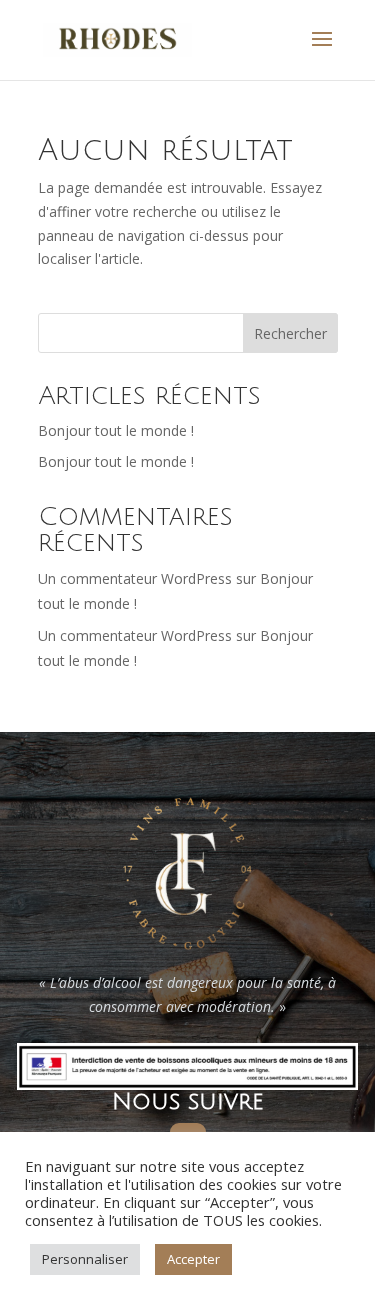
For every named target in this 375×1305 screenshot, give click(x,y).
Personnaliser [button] (85, 1259)
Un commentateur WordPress (135, 578)
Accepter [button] (193, 1259)
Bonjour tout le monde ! (116, 430)
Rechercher (290, 333)
